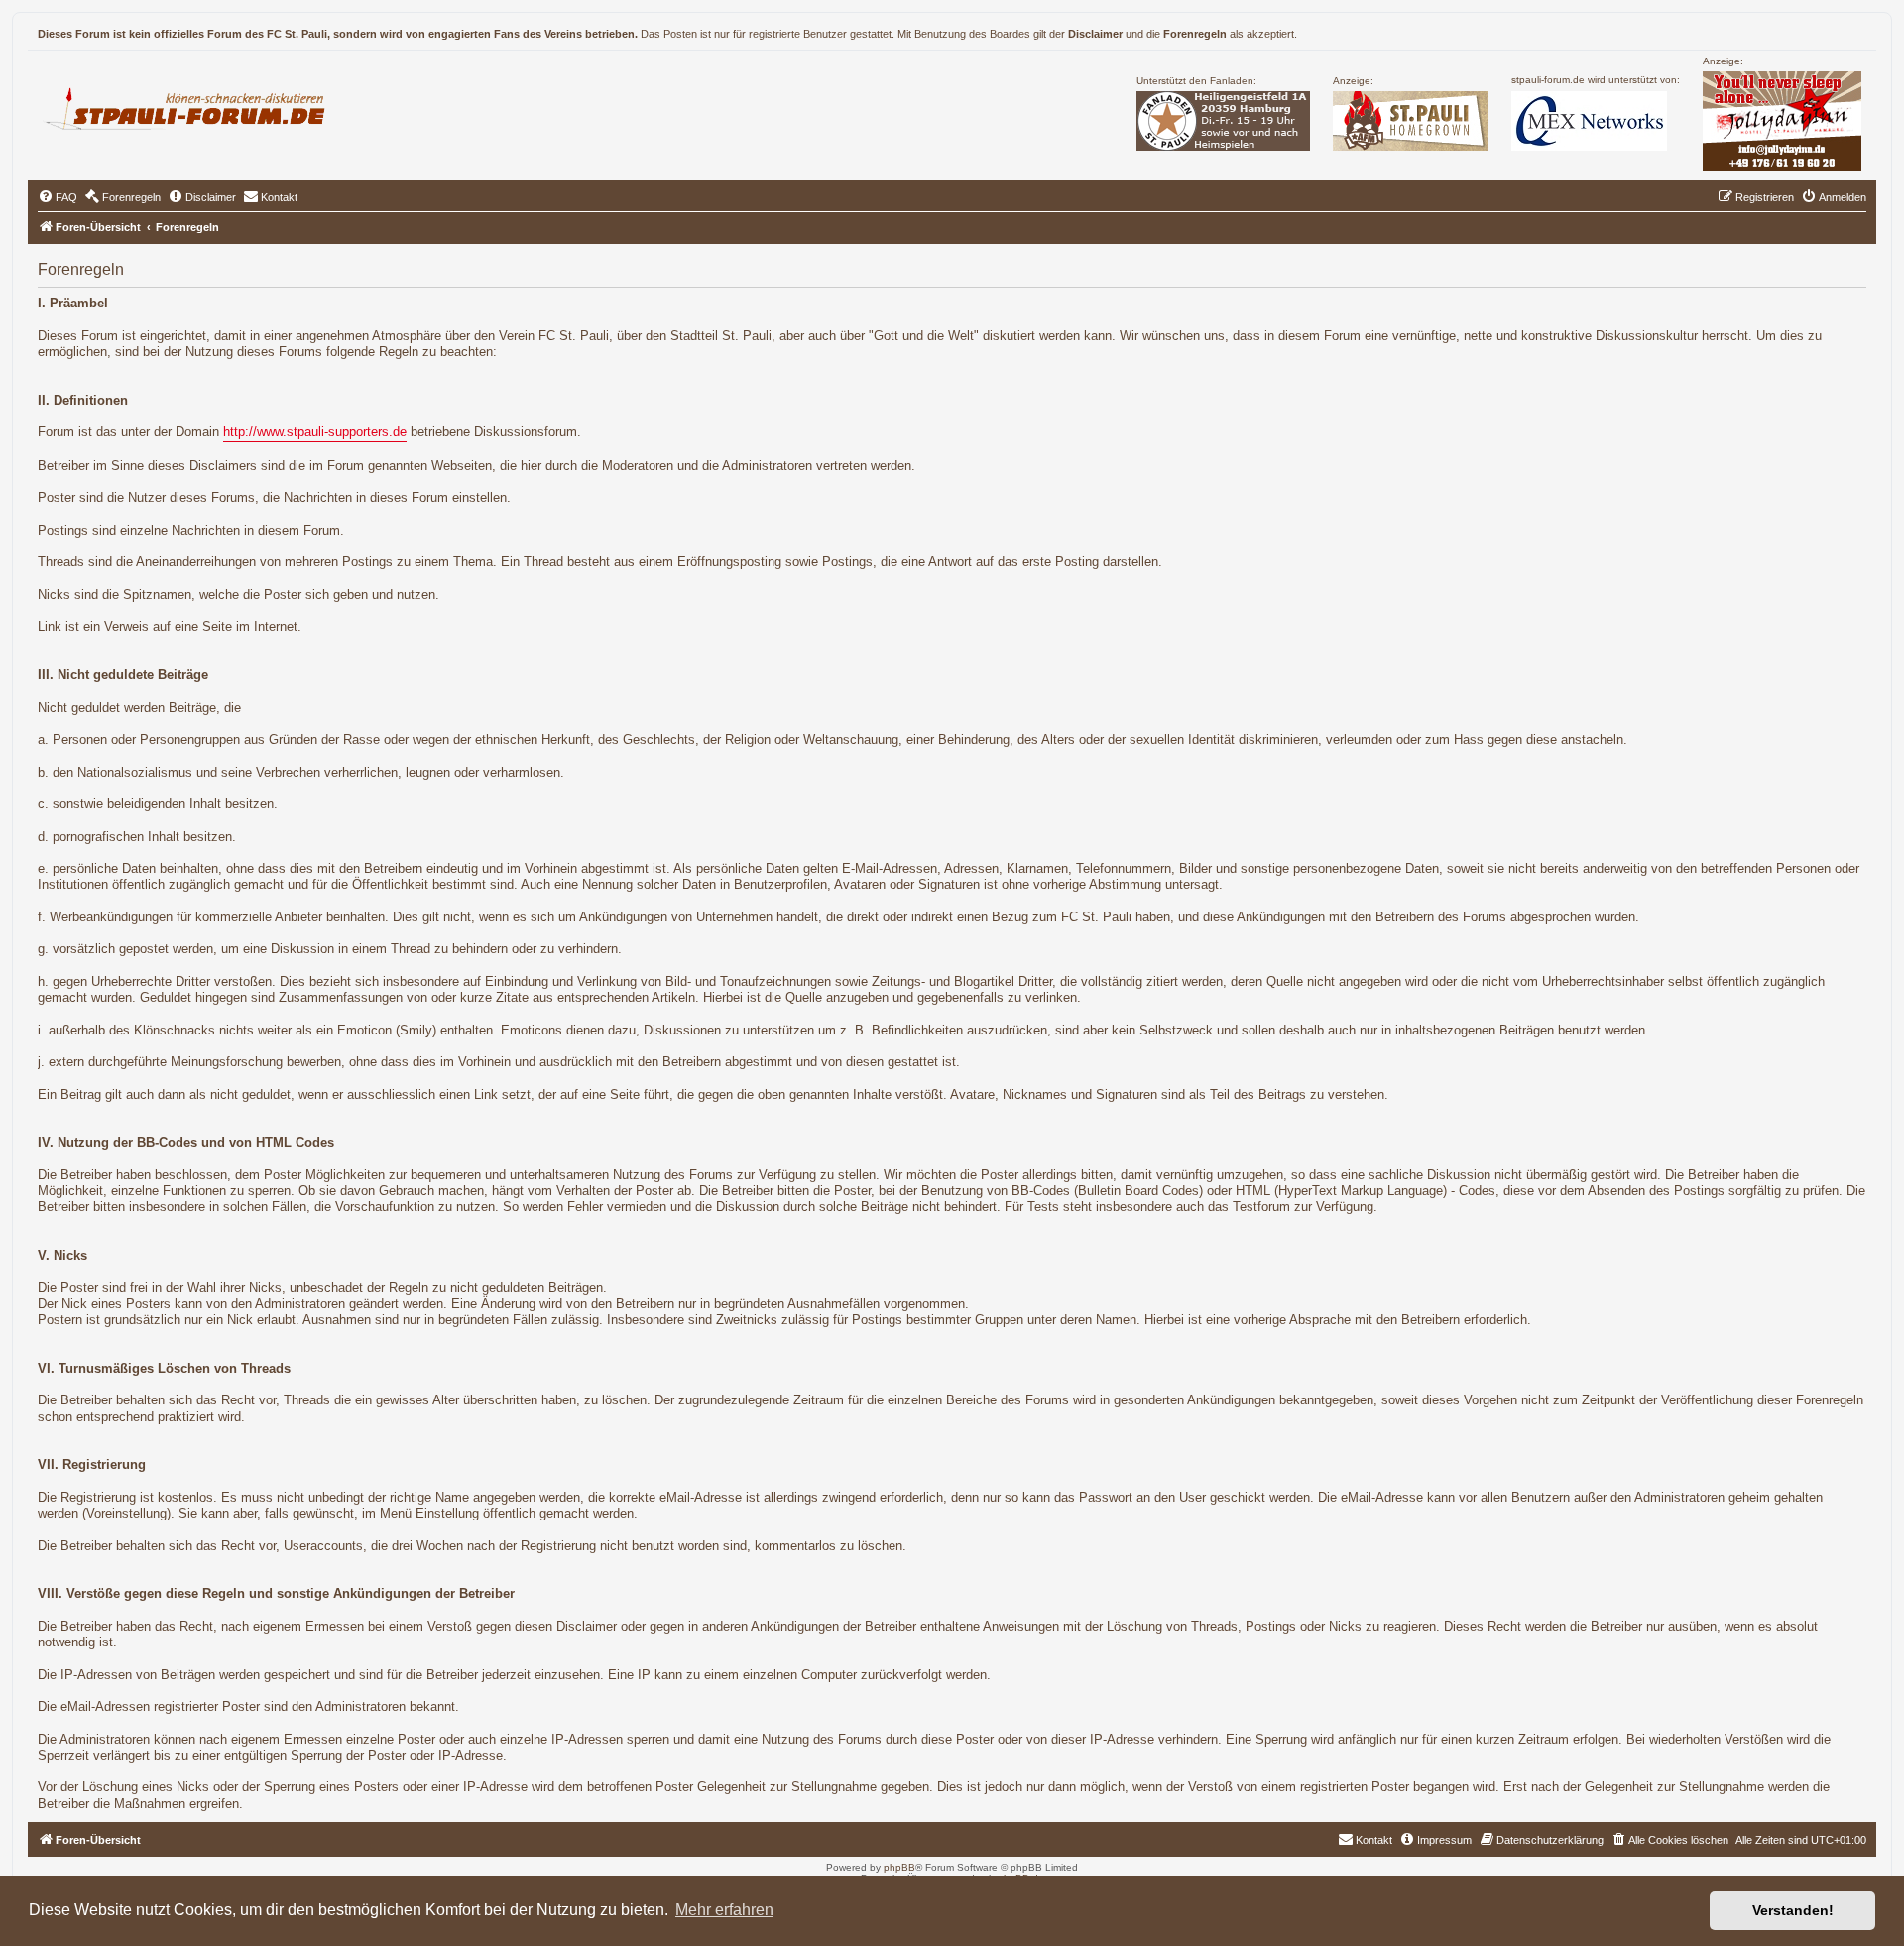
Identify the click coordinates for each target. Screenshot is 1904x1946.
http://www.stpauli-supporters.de (315, 432)
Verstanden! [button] (1793, 1910)
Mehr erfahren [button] (724, 1910)
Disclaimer (1095, 34)
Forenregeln (1195, 34)
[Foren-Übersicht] (193, 106)
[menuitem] (58, 197)
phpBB (899, 1867)
